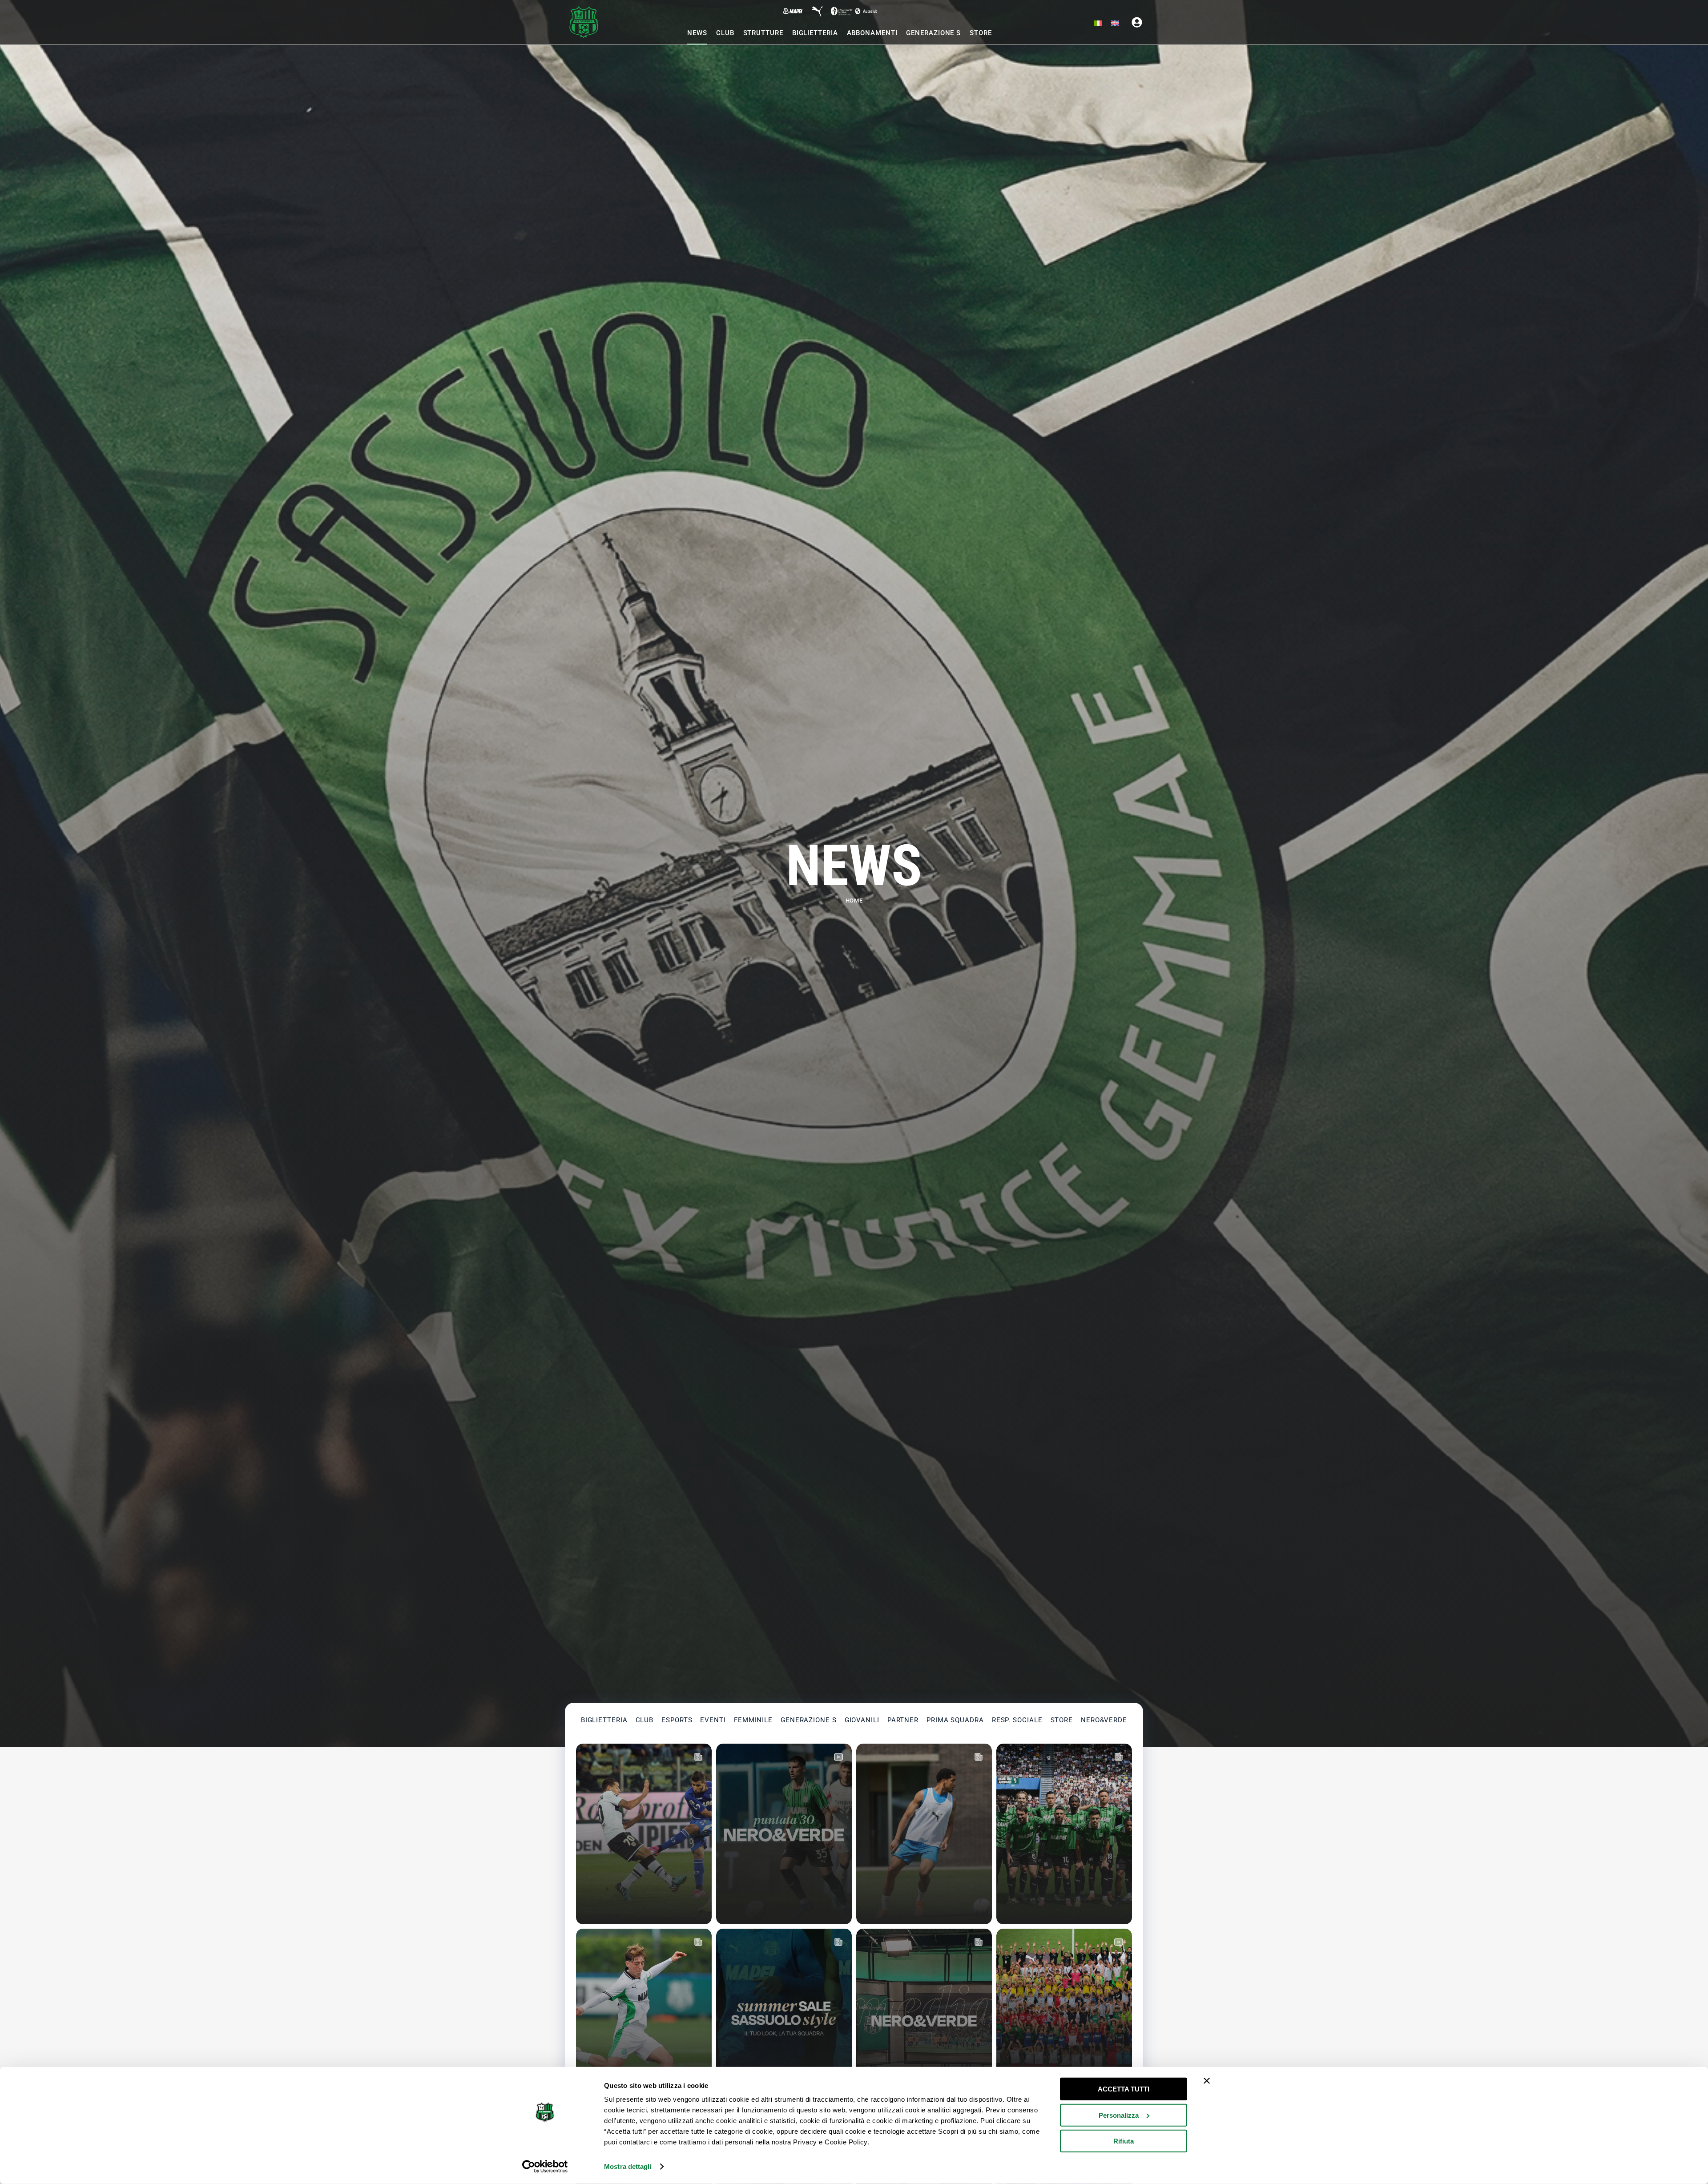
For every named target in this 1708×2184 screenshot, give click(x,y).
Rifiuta (1124, 2141)
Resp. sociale (1017, 1720)
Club (645, 1720)
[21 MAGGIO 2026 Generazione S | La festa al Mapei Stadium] (1064, 2019)
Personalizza (1119, 2115)
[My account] (1137, 22)
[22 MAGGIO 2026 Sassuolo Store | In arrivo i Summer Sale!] (784, 2019)
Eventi (713, 1720)
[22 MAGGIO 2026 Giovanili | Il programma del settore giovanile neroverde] (644, 2019)
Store (1062, 1720)
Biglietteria (604, 1720)
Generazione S (809, 1720)
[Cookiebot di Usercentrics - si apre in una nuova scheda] (545, 2167)
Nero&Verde (1104, 1720)
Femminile (753, 1720)
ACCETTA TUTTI (1124, 2089)
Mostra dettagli (628, 2166)
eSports (677, 1720)
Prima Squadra (955, 1720)
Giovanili (862, 1720)
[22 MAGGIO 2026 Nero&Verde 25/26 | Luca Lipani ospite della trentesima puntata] (924, 2019)
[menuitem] (1098, 24)
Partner (903, 1720)
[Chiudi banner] (1207, 2081)
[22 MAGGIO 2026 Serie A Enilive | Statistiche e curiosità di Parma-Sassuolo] (1064, 1834)
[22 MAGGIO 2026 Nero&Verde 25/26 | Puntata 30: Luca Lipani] (784, 1834)
